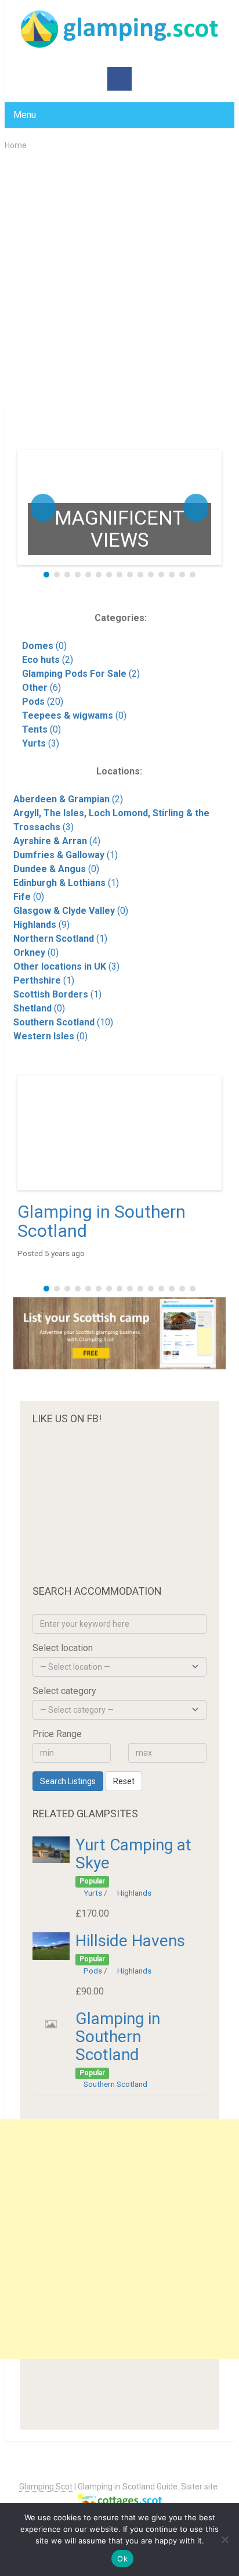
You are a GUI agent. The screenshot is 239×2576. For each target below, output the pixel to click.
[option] (119, 508)
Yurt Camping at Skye (133, 1854)
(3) (41, 743)
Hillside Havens (130, 1941)
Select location (63, 1648)
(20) (43, 702)
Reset (124, 1781)
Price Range (57, 1734)
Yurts (93, 1893)
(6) (41, 688)
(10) (63, 1022)
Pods (93, 1971)
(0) (44, 646)
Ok (122, 2559)
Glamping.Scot (47, 2487)
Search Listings (68, 1781)
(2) (48, 660)
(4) (57, 841)
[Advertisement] (119, 278)
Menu (25, 115)
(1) (66, 855)
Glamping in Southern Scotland (102, 1221)
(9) (41, 925)
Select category (64, 1691)
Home (16, 145)
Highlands (134, 1893)
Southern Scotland (115, 2084)
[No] (224, 2539)
